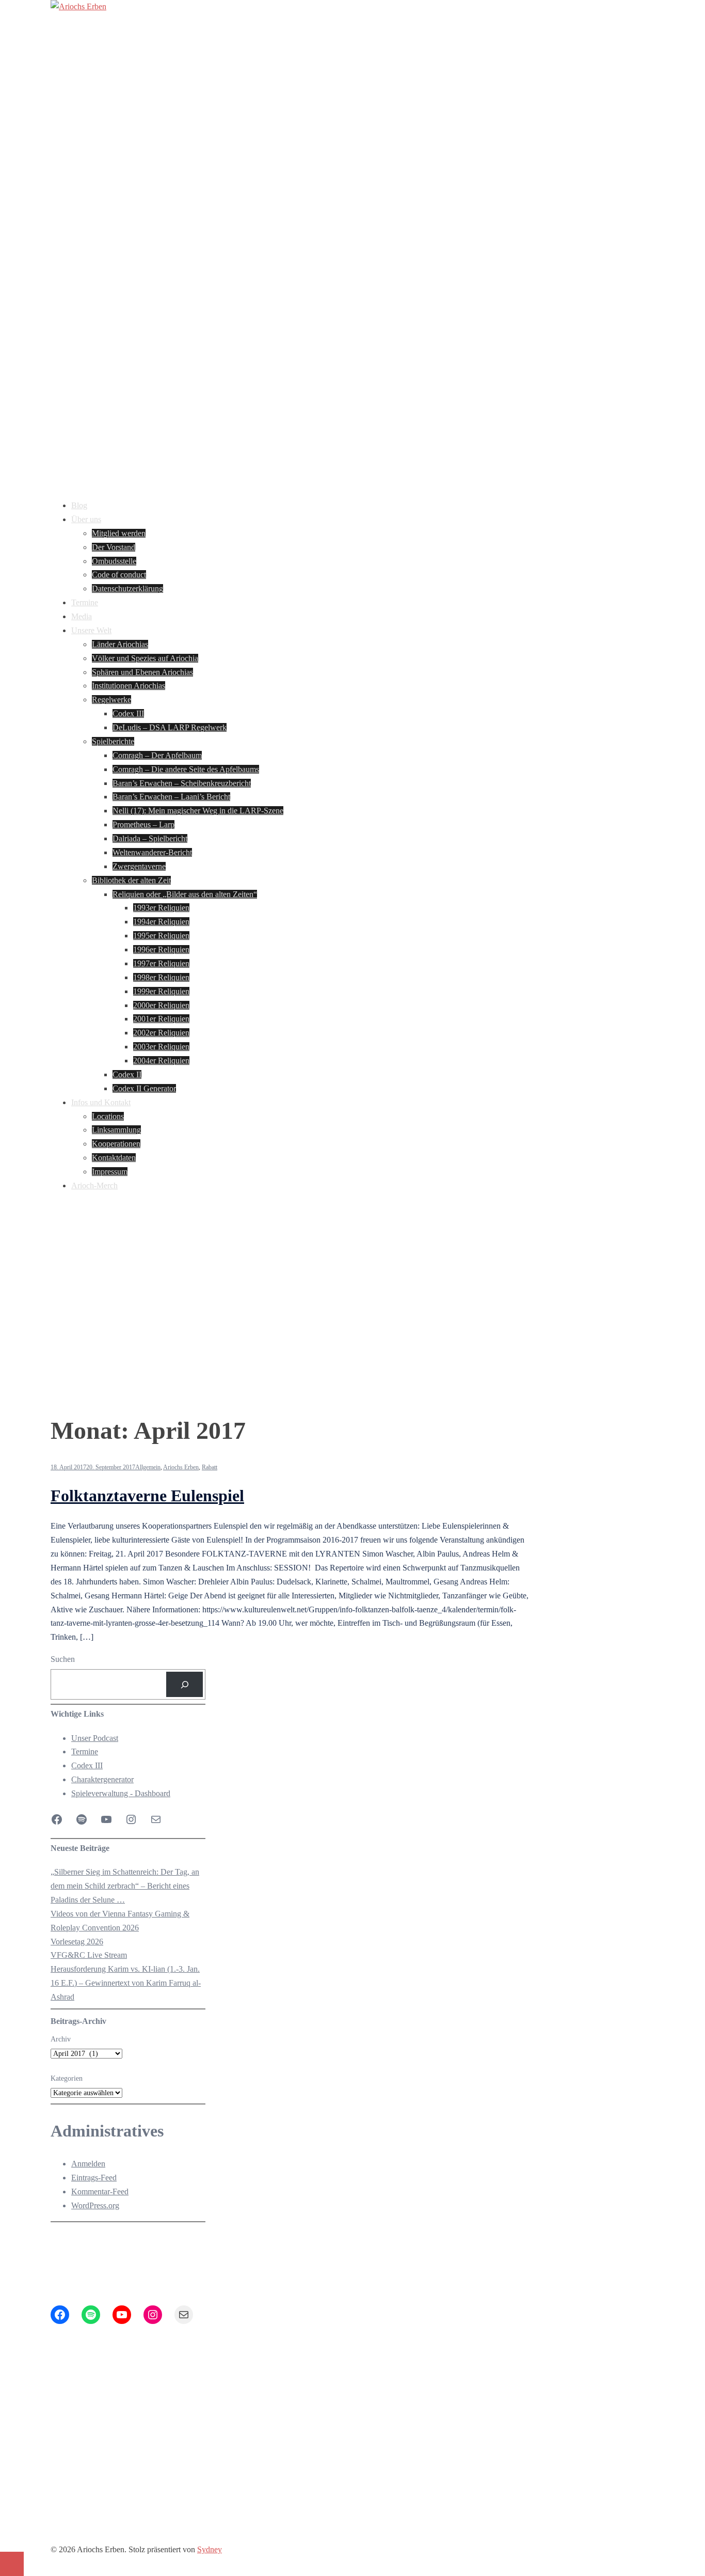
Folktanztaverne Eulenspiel (147, 1496)
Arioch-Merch (94, 1185)
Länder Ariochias (120, 644)
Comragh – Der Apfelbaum (157, 755)
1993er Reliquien (161, 908)
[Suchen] (185, 1684)
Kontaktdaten (114, 1158)
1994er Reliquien (161, 922)
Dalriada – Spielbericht (150, 838)
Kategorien (67, 2078)
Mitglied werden (119, 533)
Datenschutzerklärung (127, 588)
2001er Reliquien (161, 1019)
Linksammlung (116, 1130)
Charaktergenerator (102, 1779)
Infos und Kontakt (101, 1102)
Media (82, 616)
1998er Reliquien (161, 977)
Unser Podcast (95, 1738)
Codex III (128, 713)
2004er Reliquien (161, 1061)
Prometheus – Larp (143, 824)
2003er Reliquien (161, 1047)
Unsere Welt (91, 630)
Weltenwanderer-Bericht (152, 852)
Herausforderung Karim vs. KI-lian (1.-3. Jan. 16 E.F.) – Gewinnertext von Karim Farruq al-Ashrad (126, 1983)
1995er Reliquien (161, 936)
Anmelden (88, 2164)
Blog (79, 505)
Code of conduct (119, 575)
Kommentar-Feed (100, 2192)
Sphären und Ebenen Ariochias (142, 672)
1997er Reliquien (161, 963)
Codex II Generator (144, 1088)
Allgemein (148, 1467)
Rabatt (210, 1467)
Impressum (110, 1172)
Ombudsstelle (114, 561)
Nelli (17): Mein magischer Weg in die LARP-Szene (198, 811)
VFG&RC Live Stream (89, 1955)
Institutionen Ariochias (129, 686)
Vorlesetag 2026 (77, 1942)
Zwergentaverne (139, 866)
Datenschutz (205, 2467)
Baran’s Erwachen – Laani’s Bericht (171, 797)
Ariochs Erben (181, 1467)
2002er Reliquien (161, 1033)
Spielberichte (113, 741)
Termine (85, 602)
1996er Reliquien (161, 949)
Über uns (86, 519)
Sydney (210, 2549)
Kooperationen (116, 1144)
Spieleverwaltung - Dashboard (121, 1793)
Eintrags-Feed (94, 2178)
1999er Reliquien (161, 991)
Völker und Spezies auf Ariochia (145, 658)
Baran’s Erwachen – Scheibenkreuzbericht (182, 783)
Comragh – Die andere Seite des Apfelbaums (186, 769)
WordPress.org (95, 2205)
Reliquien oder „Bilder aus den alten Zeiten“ (185, 894)
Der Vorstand (114, 547)
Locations (108, 1116)
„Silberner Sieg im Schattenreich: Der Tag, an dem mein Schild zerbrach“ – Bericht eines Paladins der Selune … (125, 1886)
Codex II (127, 1074)
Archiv (61, 2039)
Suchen (63, 1659)
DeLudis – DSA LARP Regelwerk (170, 727)
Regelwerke (111, 700)
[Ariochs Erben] (78, 6)
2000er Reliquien (161, 1005)
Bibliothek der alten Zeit (131, 880)
